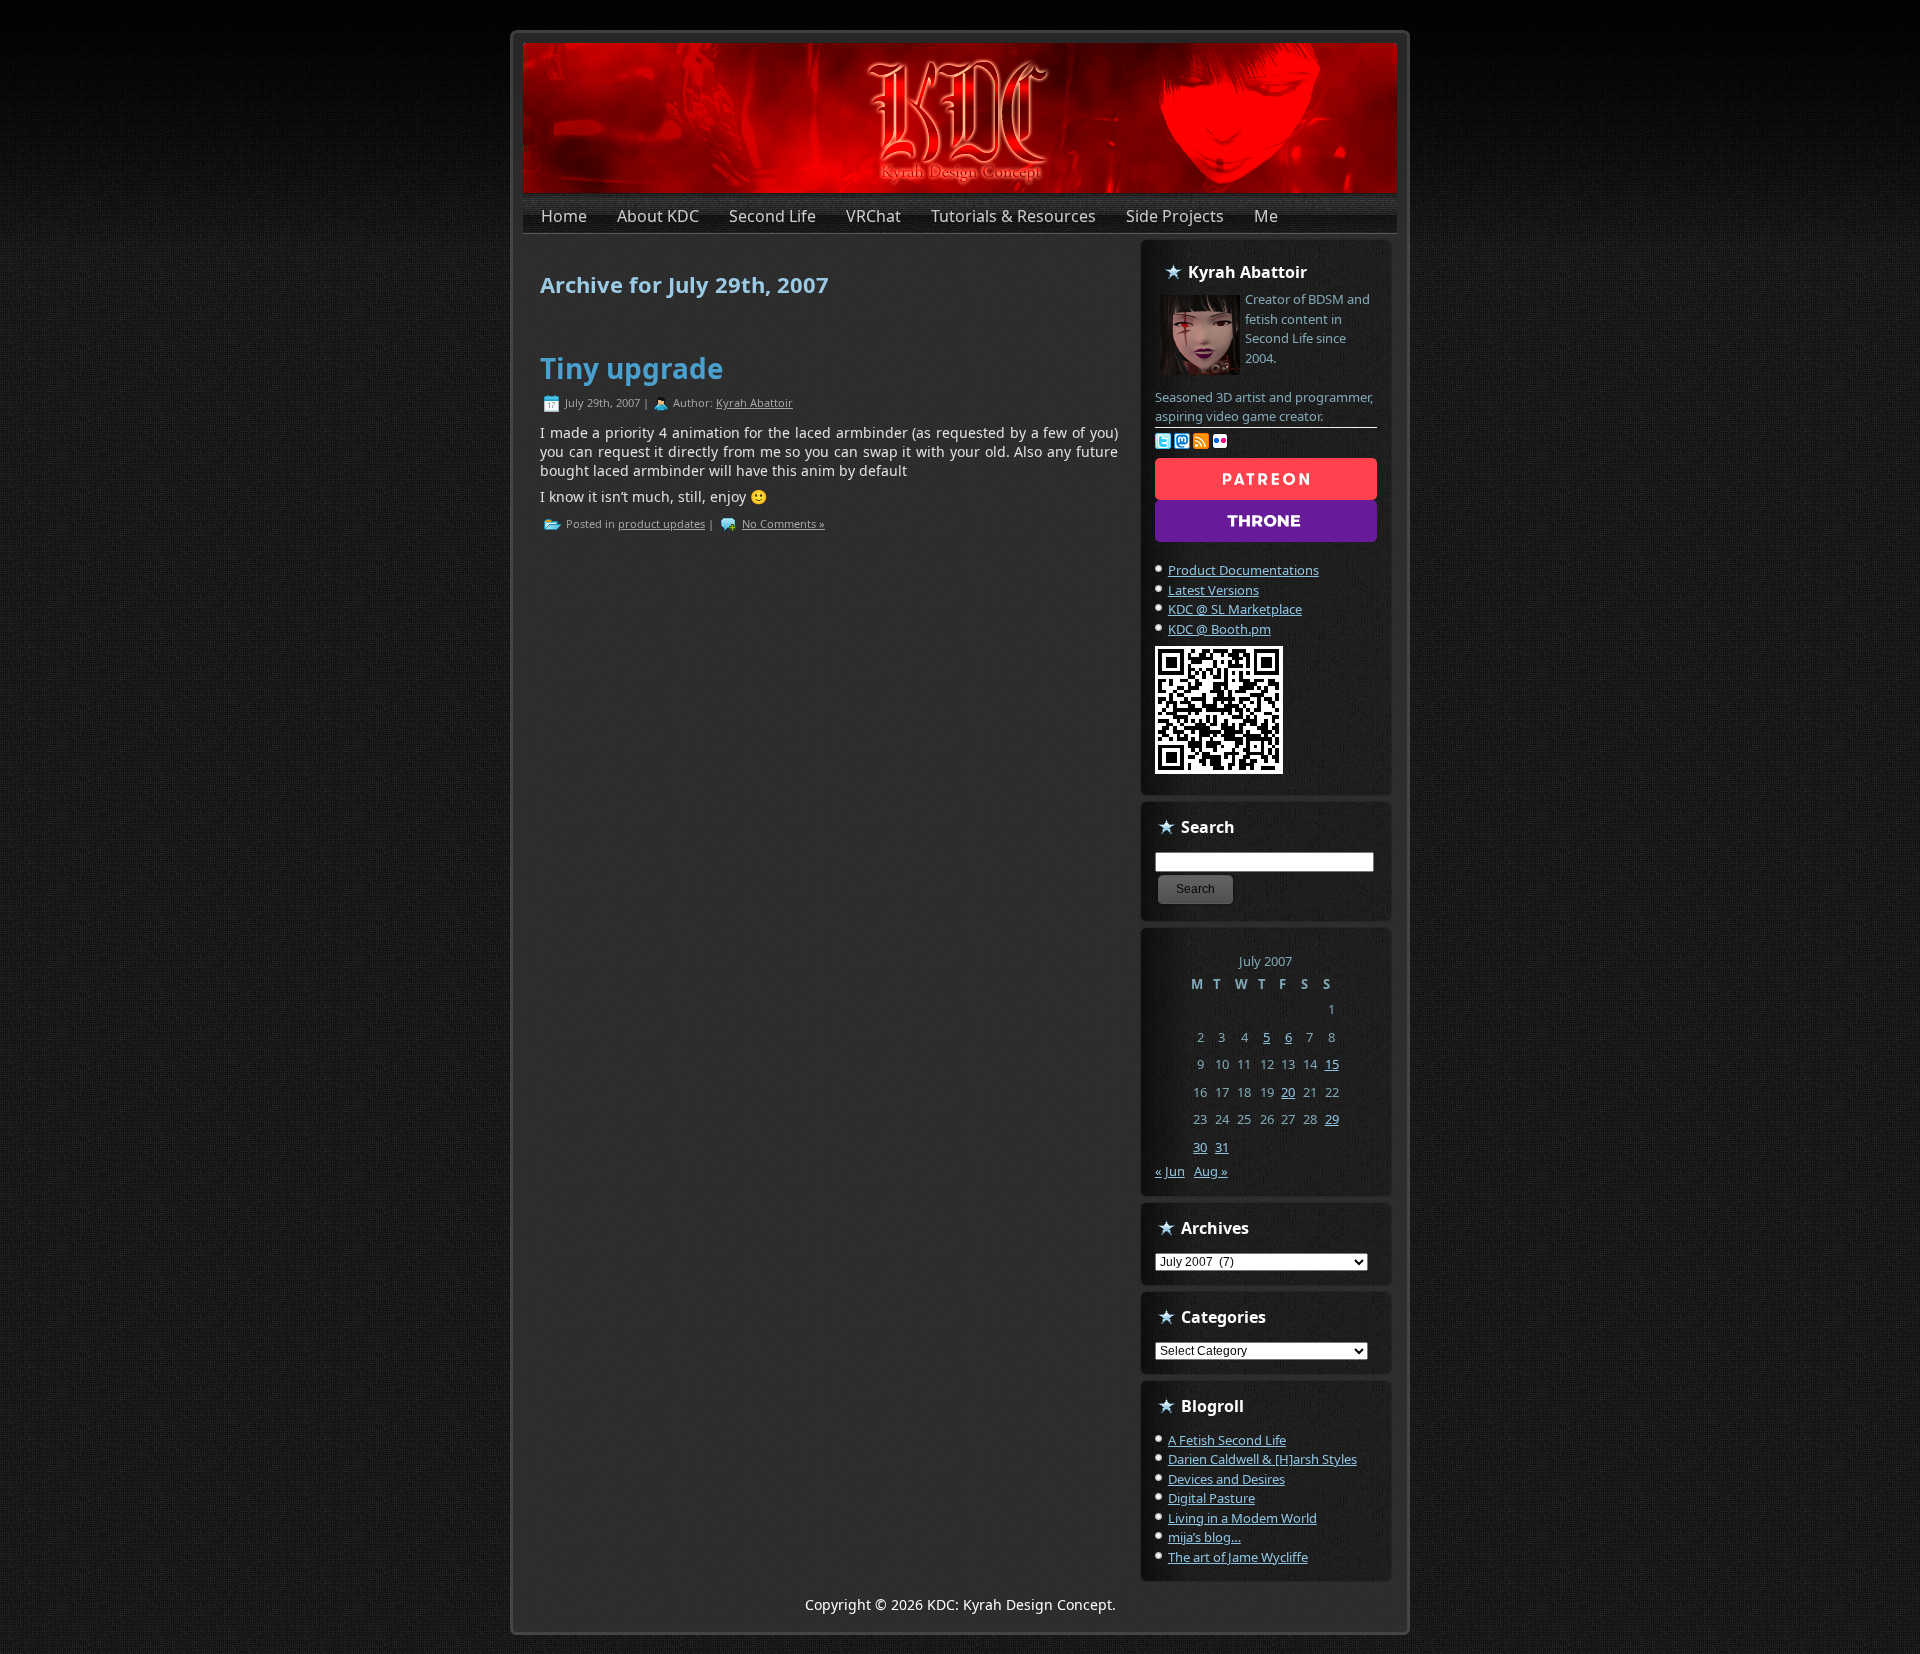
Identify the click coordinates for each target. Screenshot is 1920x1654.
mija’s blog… (1204, 1537)
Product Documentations (1243, 570)
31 (1222, 1147)
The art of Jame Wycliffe (1238, 1557)
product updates (661, 523)
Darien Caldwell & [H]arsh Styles (1262, 1459)
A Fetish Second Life (1227, 1440)
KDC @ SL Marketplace (1235, 609)
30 (1200, 1147)
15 (1332, 1064)
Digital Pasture (1211, 1498)
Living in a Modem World (1242, 1518)
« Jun (1170, 1171)
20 (1288, 1092)
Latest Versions (1213, 590)
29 (1332, 1119)
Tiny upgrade (632, 368)
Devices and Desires (1226, 1479)
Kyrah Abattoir (754, 402)
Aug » (1211, 1171)
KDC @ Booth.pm (1219, 629)
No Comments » (783, 523)
